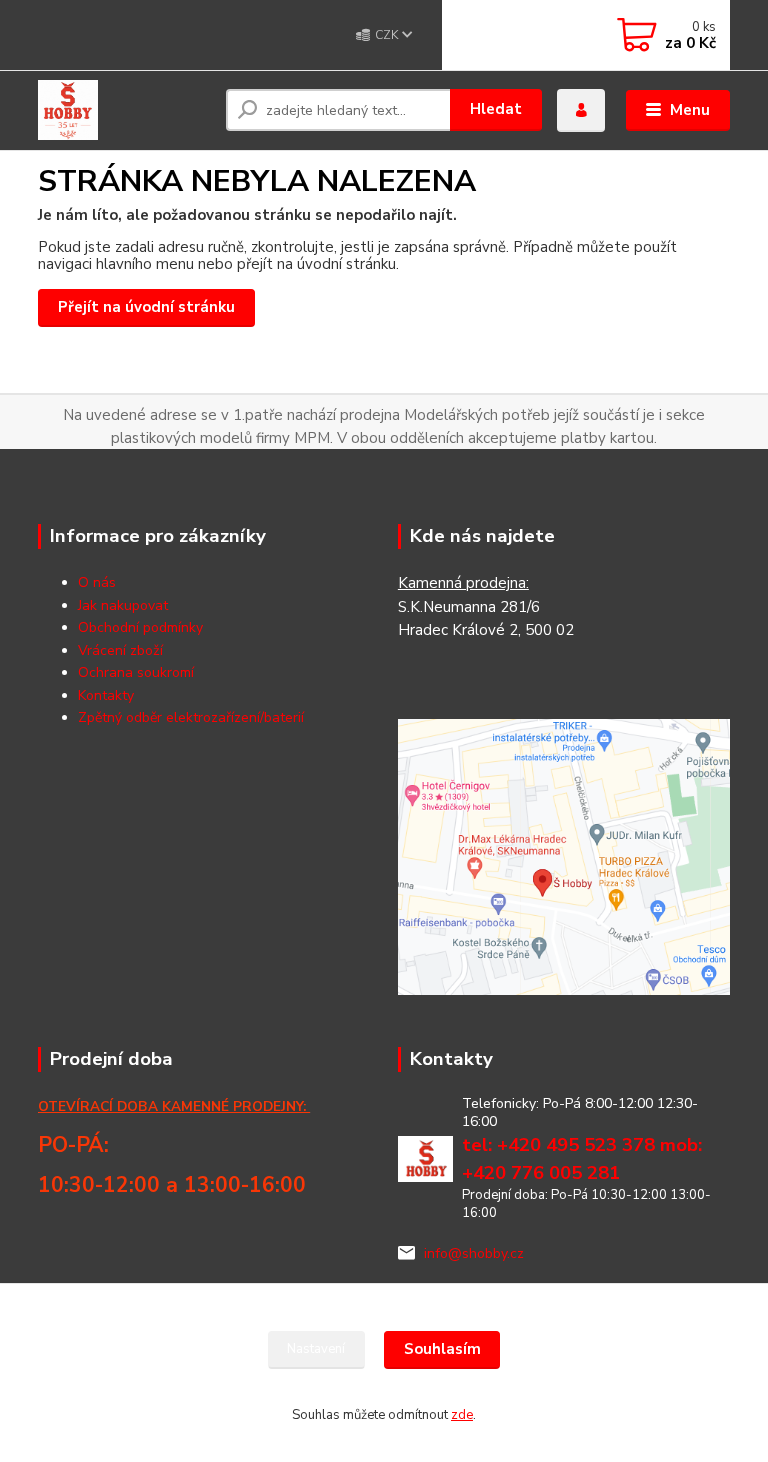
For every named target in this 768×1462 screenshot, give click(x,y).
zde (462, 1415)
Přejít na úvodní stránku (146, 307)
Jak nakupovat (123, 605)
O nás (97, 582)
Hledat (496, 109)
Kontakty (106, 695)
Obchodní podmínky (140, 627)
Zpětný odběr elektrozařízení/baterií (191, 717)
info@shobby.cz (474, 1253)
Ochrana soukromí (136, 672)
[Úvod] (124, 110)
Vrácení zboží (120, 650)
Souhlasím (442, 1349)
